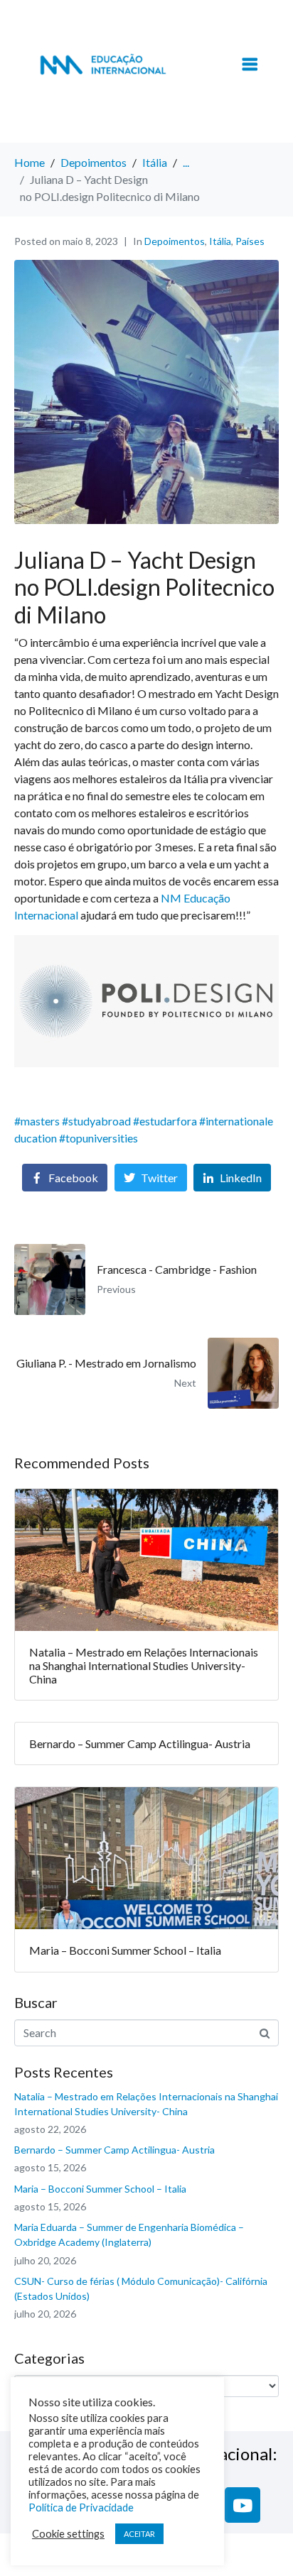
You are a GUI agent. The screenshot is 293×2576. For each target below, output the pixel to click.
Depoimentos (175, 241)
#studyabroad (96, 1121)
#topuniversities (98, 1138)
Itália (220, 241)
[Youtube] (243, 2505)
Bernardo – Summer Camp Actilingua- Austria (114, 2150)
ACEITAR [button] (139, 2534)
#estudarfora (165, 1121)
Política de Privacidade (81, 2507)
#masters (37, 1121)
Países (250, 241)
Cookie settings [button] (68, 2534)
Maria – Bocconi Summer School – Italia (100, 2189)
